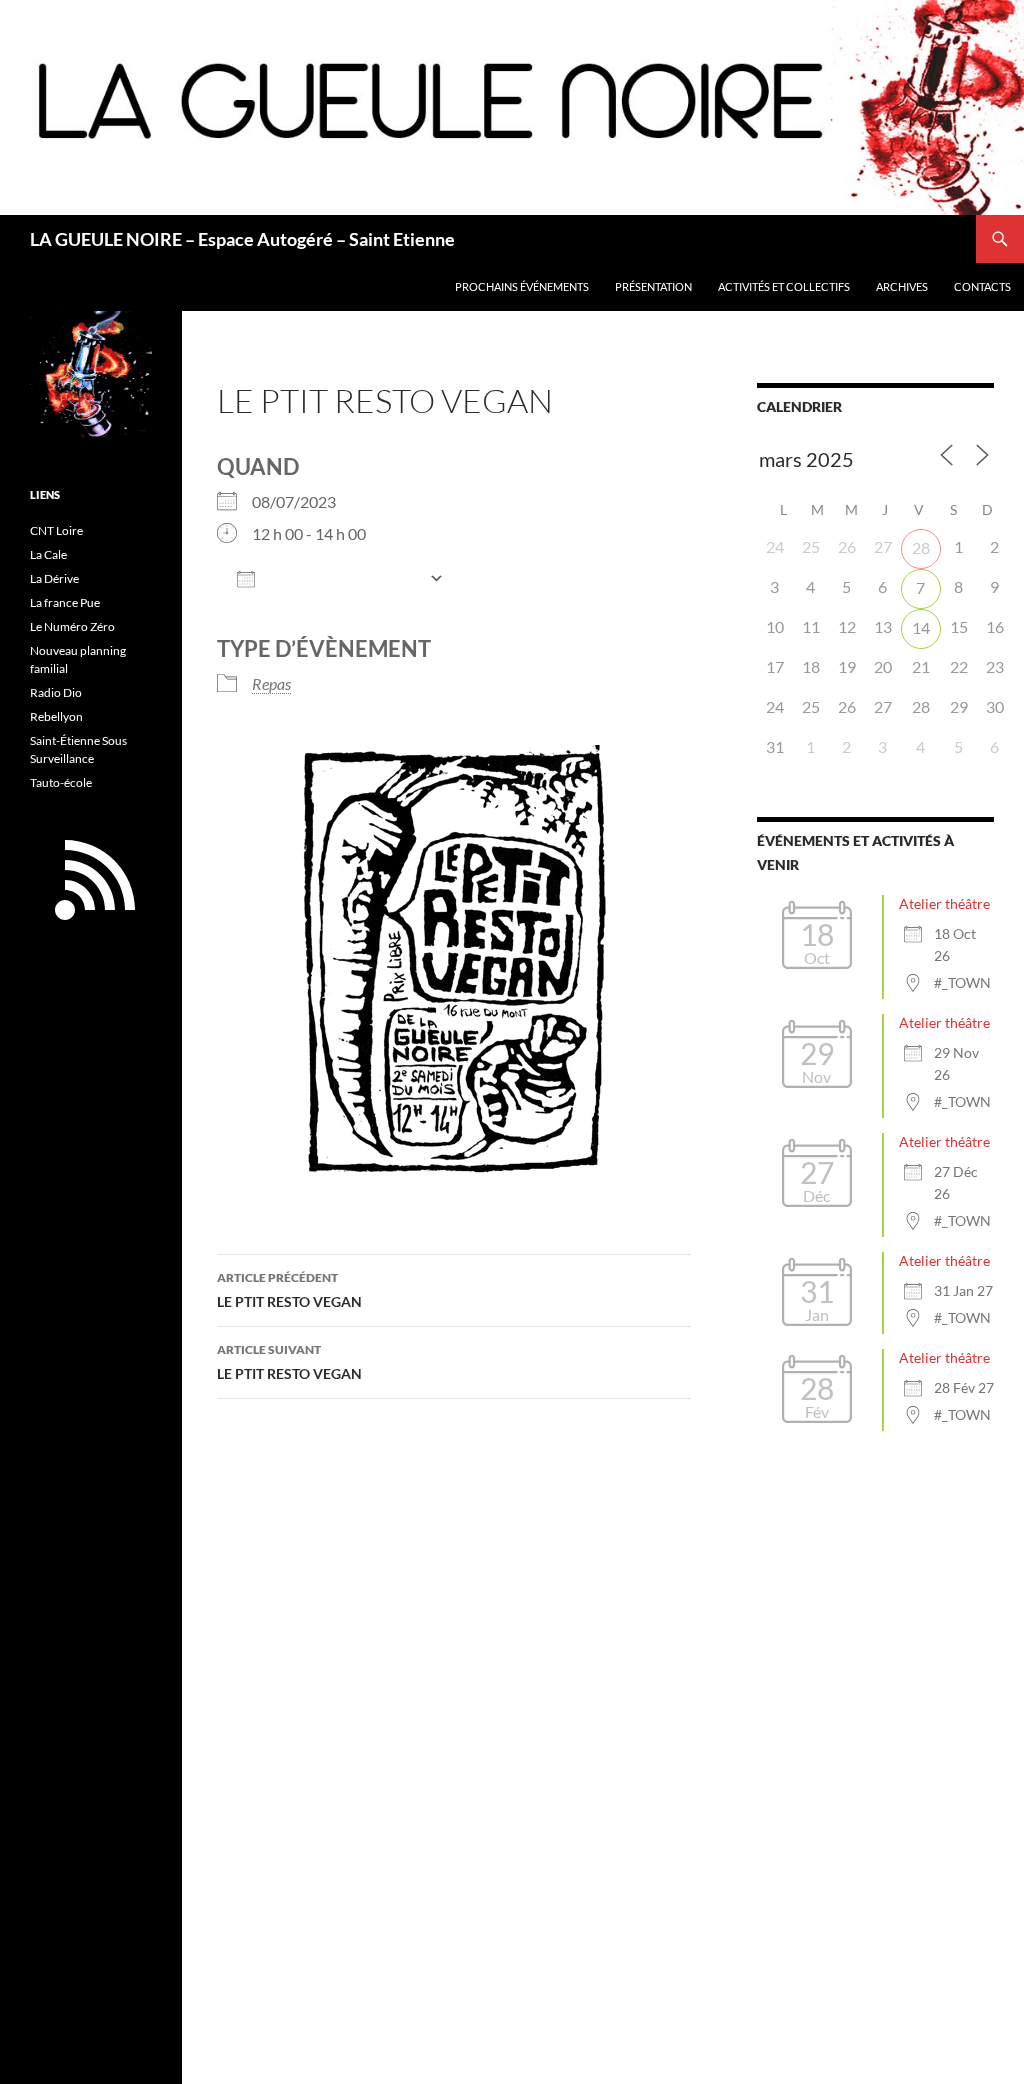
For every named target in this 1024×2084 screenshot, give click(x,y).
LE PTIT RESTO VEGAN (289, 1290)
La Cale (48, 554)
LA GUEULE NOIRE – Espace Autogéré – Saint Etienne (242, 239)
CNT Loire (56, 530)
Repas (271, 683)
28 (921, 547)
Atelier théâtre (944, 903)
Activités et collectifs (784, 286)
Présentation (653, 286)
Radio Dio (56, 692)
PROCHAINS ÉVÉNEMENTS (522, 286)
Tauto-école (61, 782)
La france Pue (65, 602)
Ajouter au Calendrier (342, 579)
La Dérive (54, 578)
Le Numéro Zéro (72, 626)
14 (921, 627)
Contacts (982, 286)
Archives (902, 286)
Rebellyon (56, 716)
